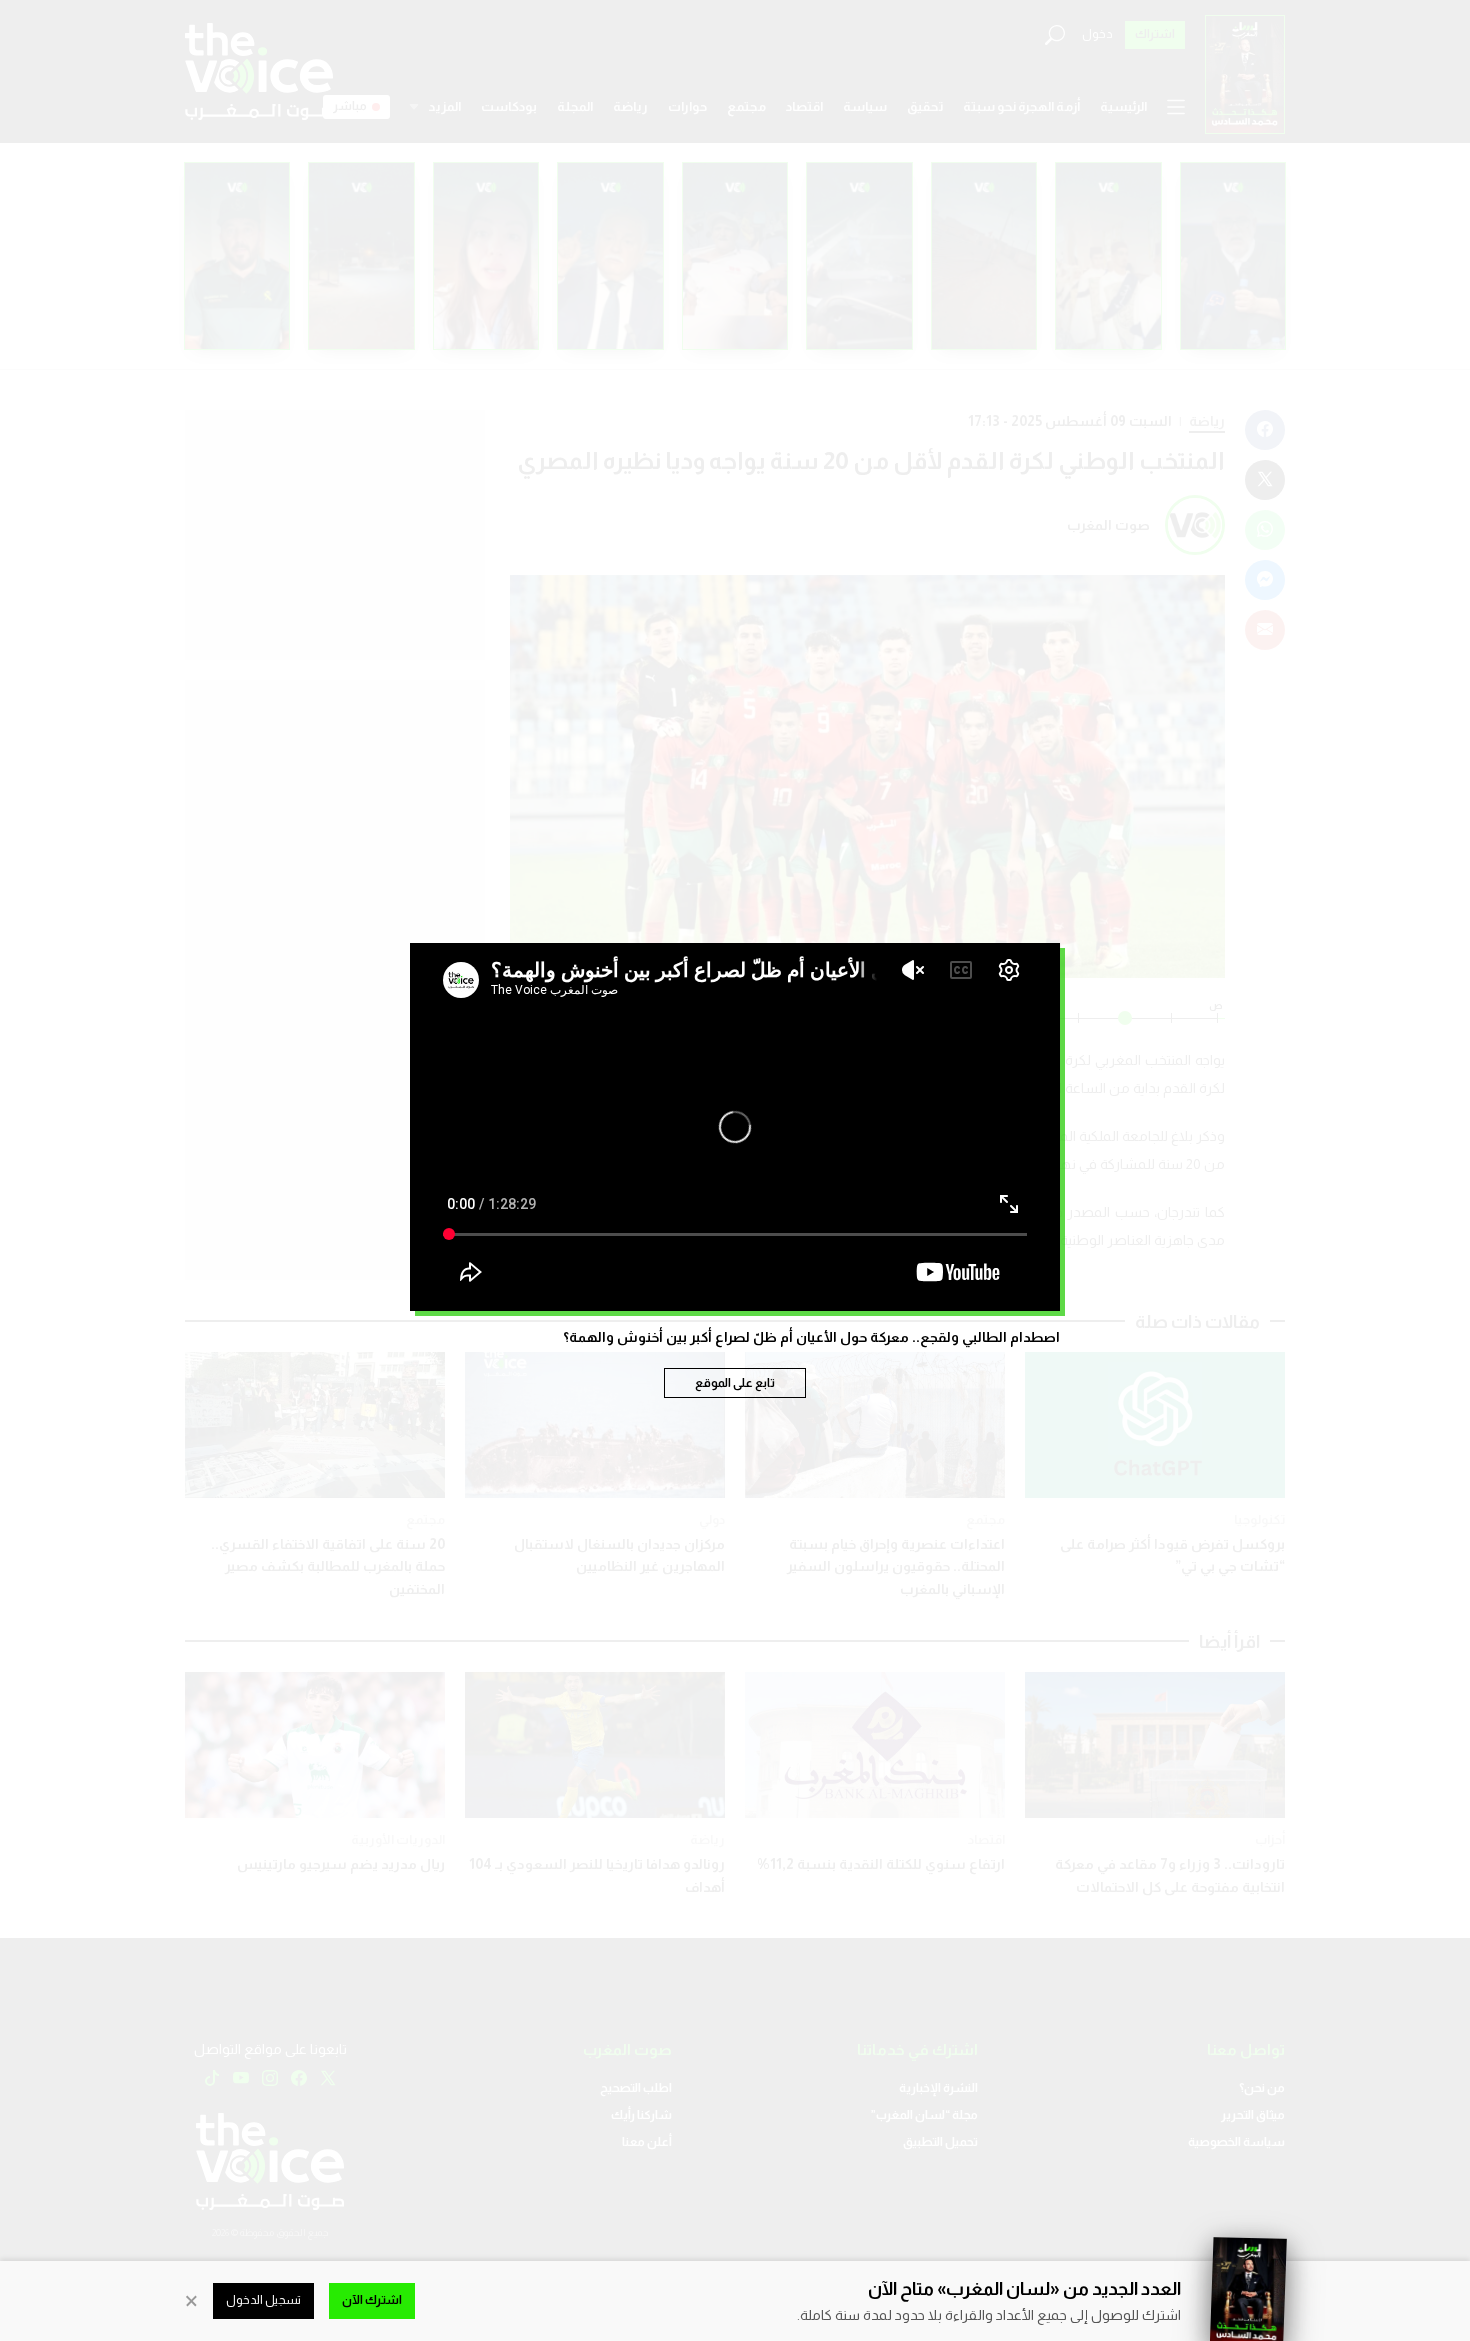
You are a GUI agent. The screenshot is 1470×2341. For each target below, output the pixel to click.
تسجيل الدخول (263, 2300)
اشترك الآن (372, 2300)
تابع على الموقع (735, 1383)
